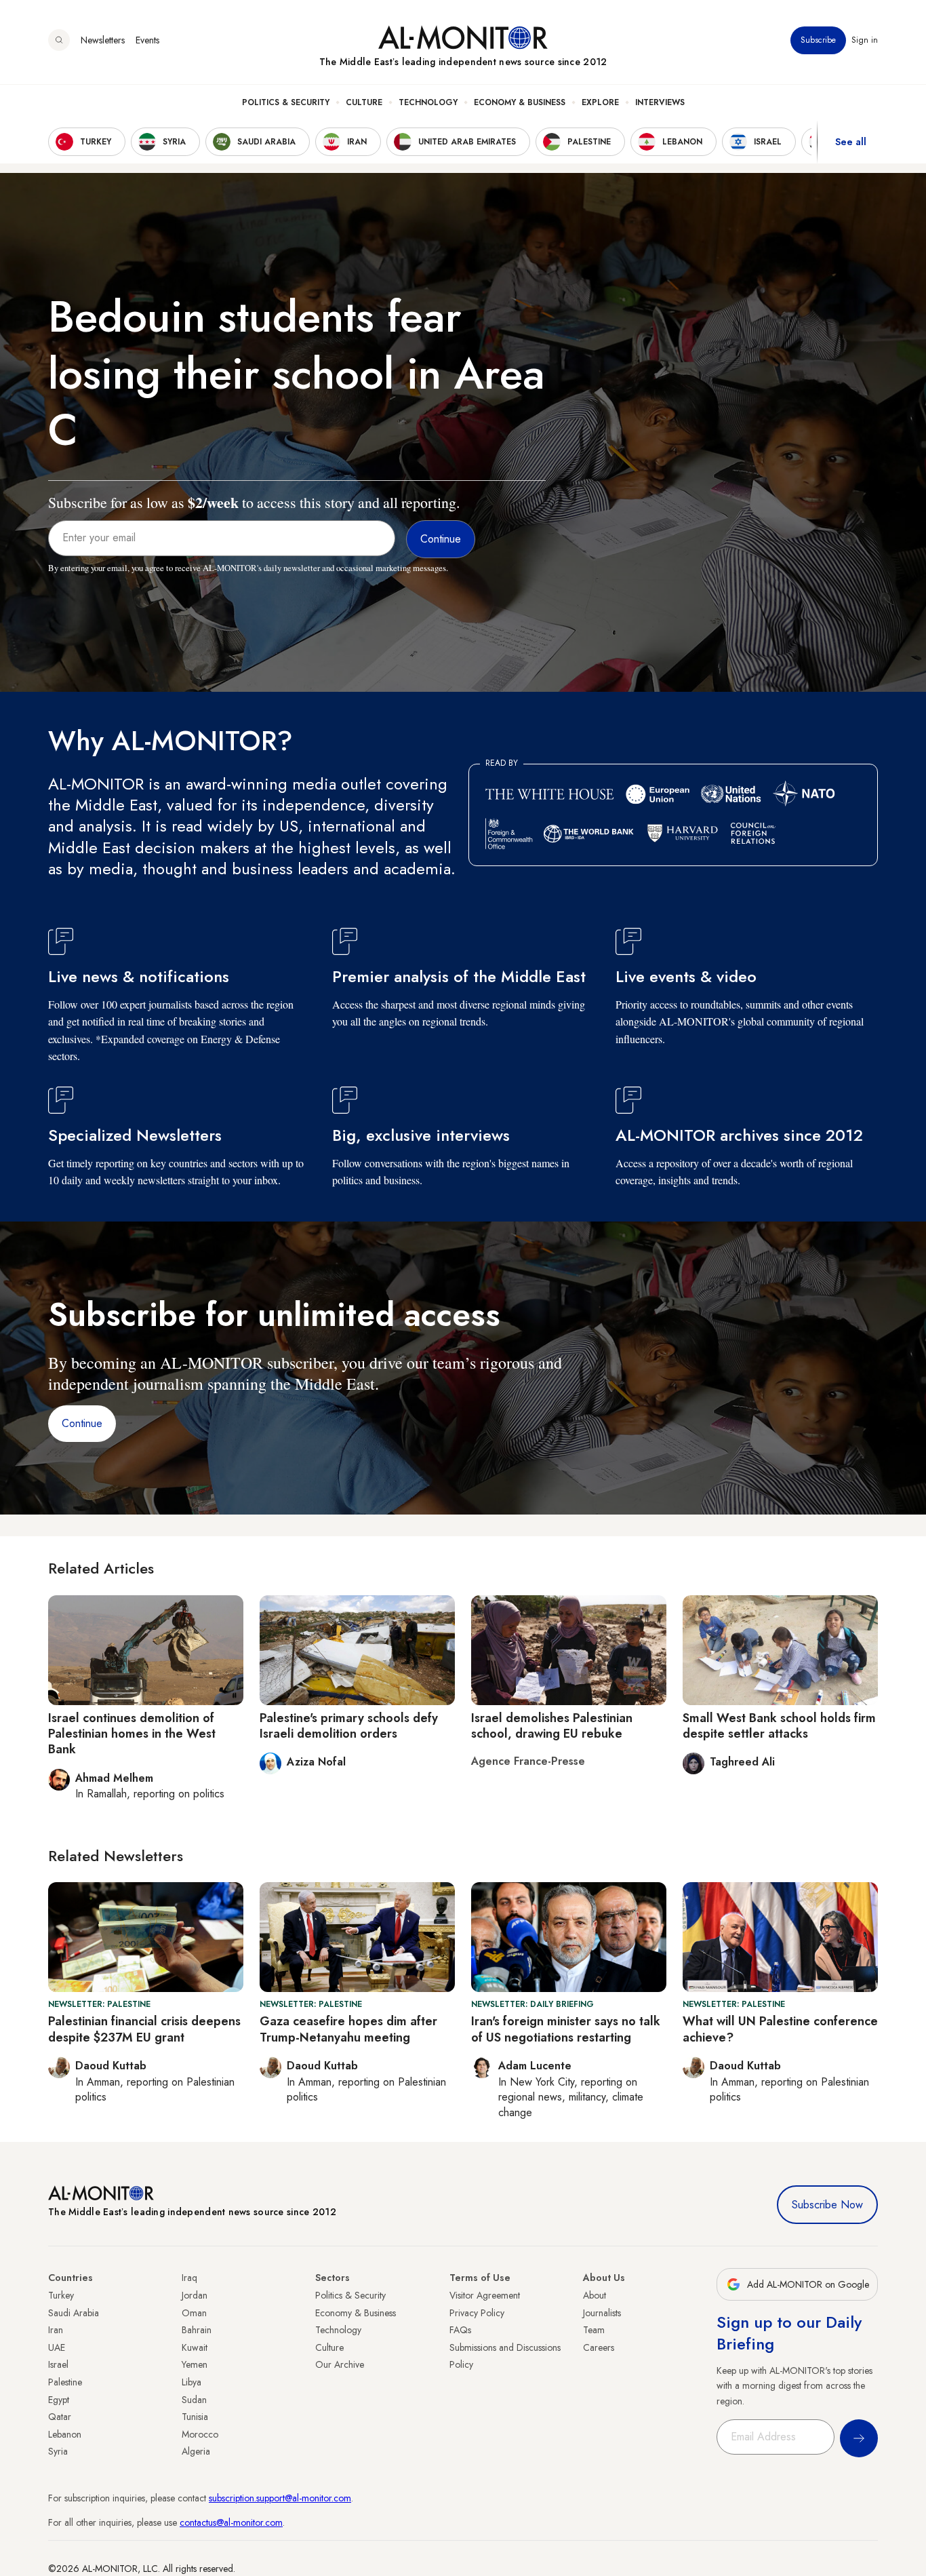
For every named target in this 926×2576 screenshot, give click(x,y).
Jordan (195, 2295)
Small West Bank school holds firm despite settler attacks (779, 1726)
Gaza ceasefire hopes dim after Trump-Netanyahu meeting (348, 2029)
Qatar (60, 2417)
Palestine (65, 2382)
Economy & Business (520, 102)
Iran (56, 2330)
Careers (599, 2347)
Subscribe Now (827, 2205)
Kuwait (195, 2347)
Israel (58, 2364)
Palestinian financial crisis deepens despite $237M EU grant (144, 2029)
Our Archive (340, 2364)
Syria (58, 2451)
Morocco (200, 2434)
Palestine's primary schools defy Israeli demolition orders (349, 1726)
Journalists (602, 2313)
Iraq (189, 2278)
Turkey (61, 2295)
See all (851, 142)
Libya (192, 2382)
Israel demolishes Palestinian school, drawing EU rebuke (552, 1726)
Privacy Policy (477, 2313)
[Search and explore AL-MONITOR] (59, 40)
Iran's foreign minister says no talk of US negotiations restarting (566, 2029)
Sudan (194, 2400)
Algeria (196, 2451)
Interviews (660, 102)
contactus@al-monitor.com (231, 2522)
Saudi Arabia (74, 2313)
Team (594, 2330)
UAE (57, 2347)
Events (147, 40)
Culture (364, 102)
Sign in (865, 40)
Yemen (195, 2364)
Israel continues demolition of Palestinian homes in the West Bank (132, 1734)
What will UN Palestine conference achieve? (780, 2029)
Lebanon (65, 2434)
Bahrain (197, 2330)
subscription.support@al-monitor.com (280, 2498)
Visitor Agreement (485, 2295)
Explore (600, 102)
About (595, 2295)
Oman (194, 2313)
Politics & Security (286, 102)
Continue (82, 1423)
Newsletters (103, 40)
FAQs (460, 2330)
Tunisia (195, 2417)
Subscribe (818, 40)
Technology (428, 102)
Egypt (59, 2400)
